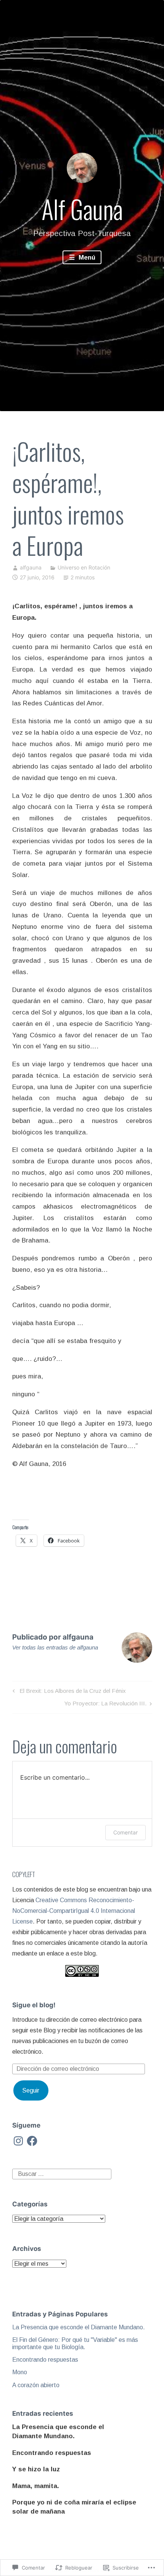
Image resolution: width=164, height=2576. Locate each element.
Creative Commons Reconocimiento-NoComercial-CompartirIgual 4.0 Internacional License (74, 1911)
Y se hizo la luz (36, 2469)
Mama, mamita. (36, 2486)
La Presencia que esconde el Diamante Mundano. (79, 2327)
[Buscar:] (62, 2173)
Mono (20, 2372)
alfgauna (31, 567)
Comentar (125, 1832)
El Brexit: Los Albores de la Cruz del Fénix (68, 1692)
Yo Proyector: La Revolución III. (105, 1705)
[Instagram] (18, 2141)
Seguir (31, 2090)
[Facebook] (32, 2141)
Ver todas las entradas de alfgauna (55, 1647)
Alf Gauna (82, 209)
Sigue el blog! (34, 2005)
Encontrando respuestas (45, 2360)
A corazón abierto (36, 2385)
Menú (86, 258)
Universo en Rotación (84, 567)
